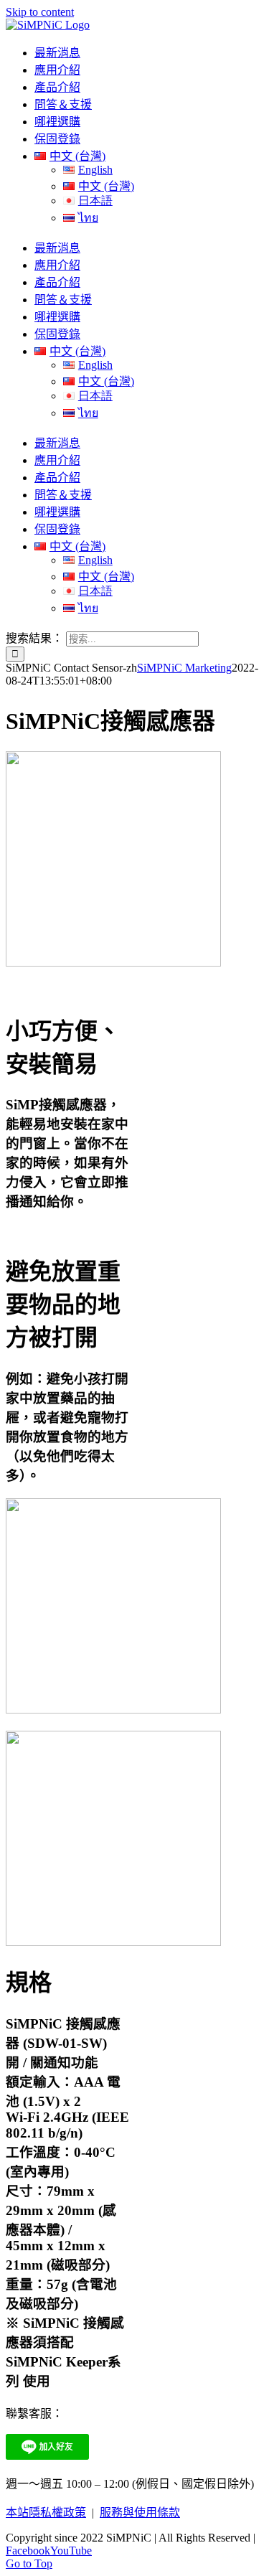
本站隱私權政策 (46, 2512)
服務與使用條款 (140, 2512)
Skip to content (40, 12)
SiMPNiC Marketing (184, 668)
